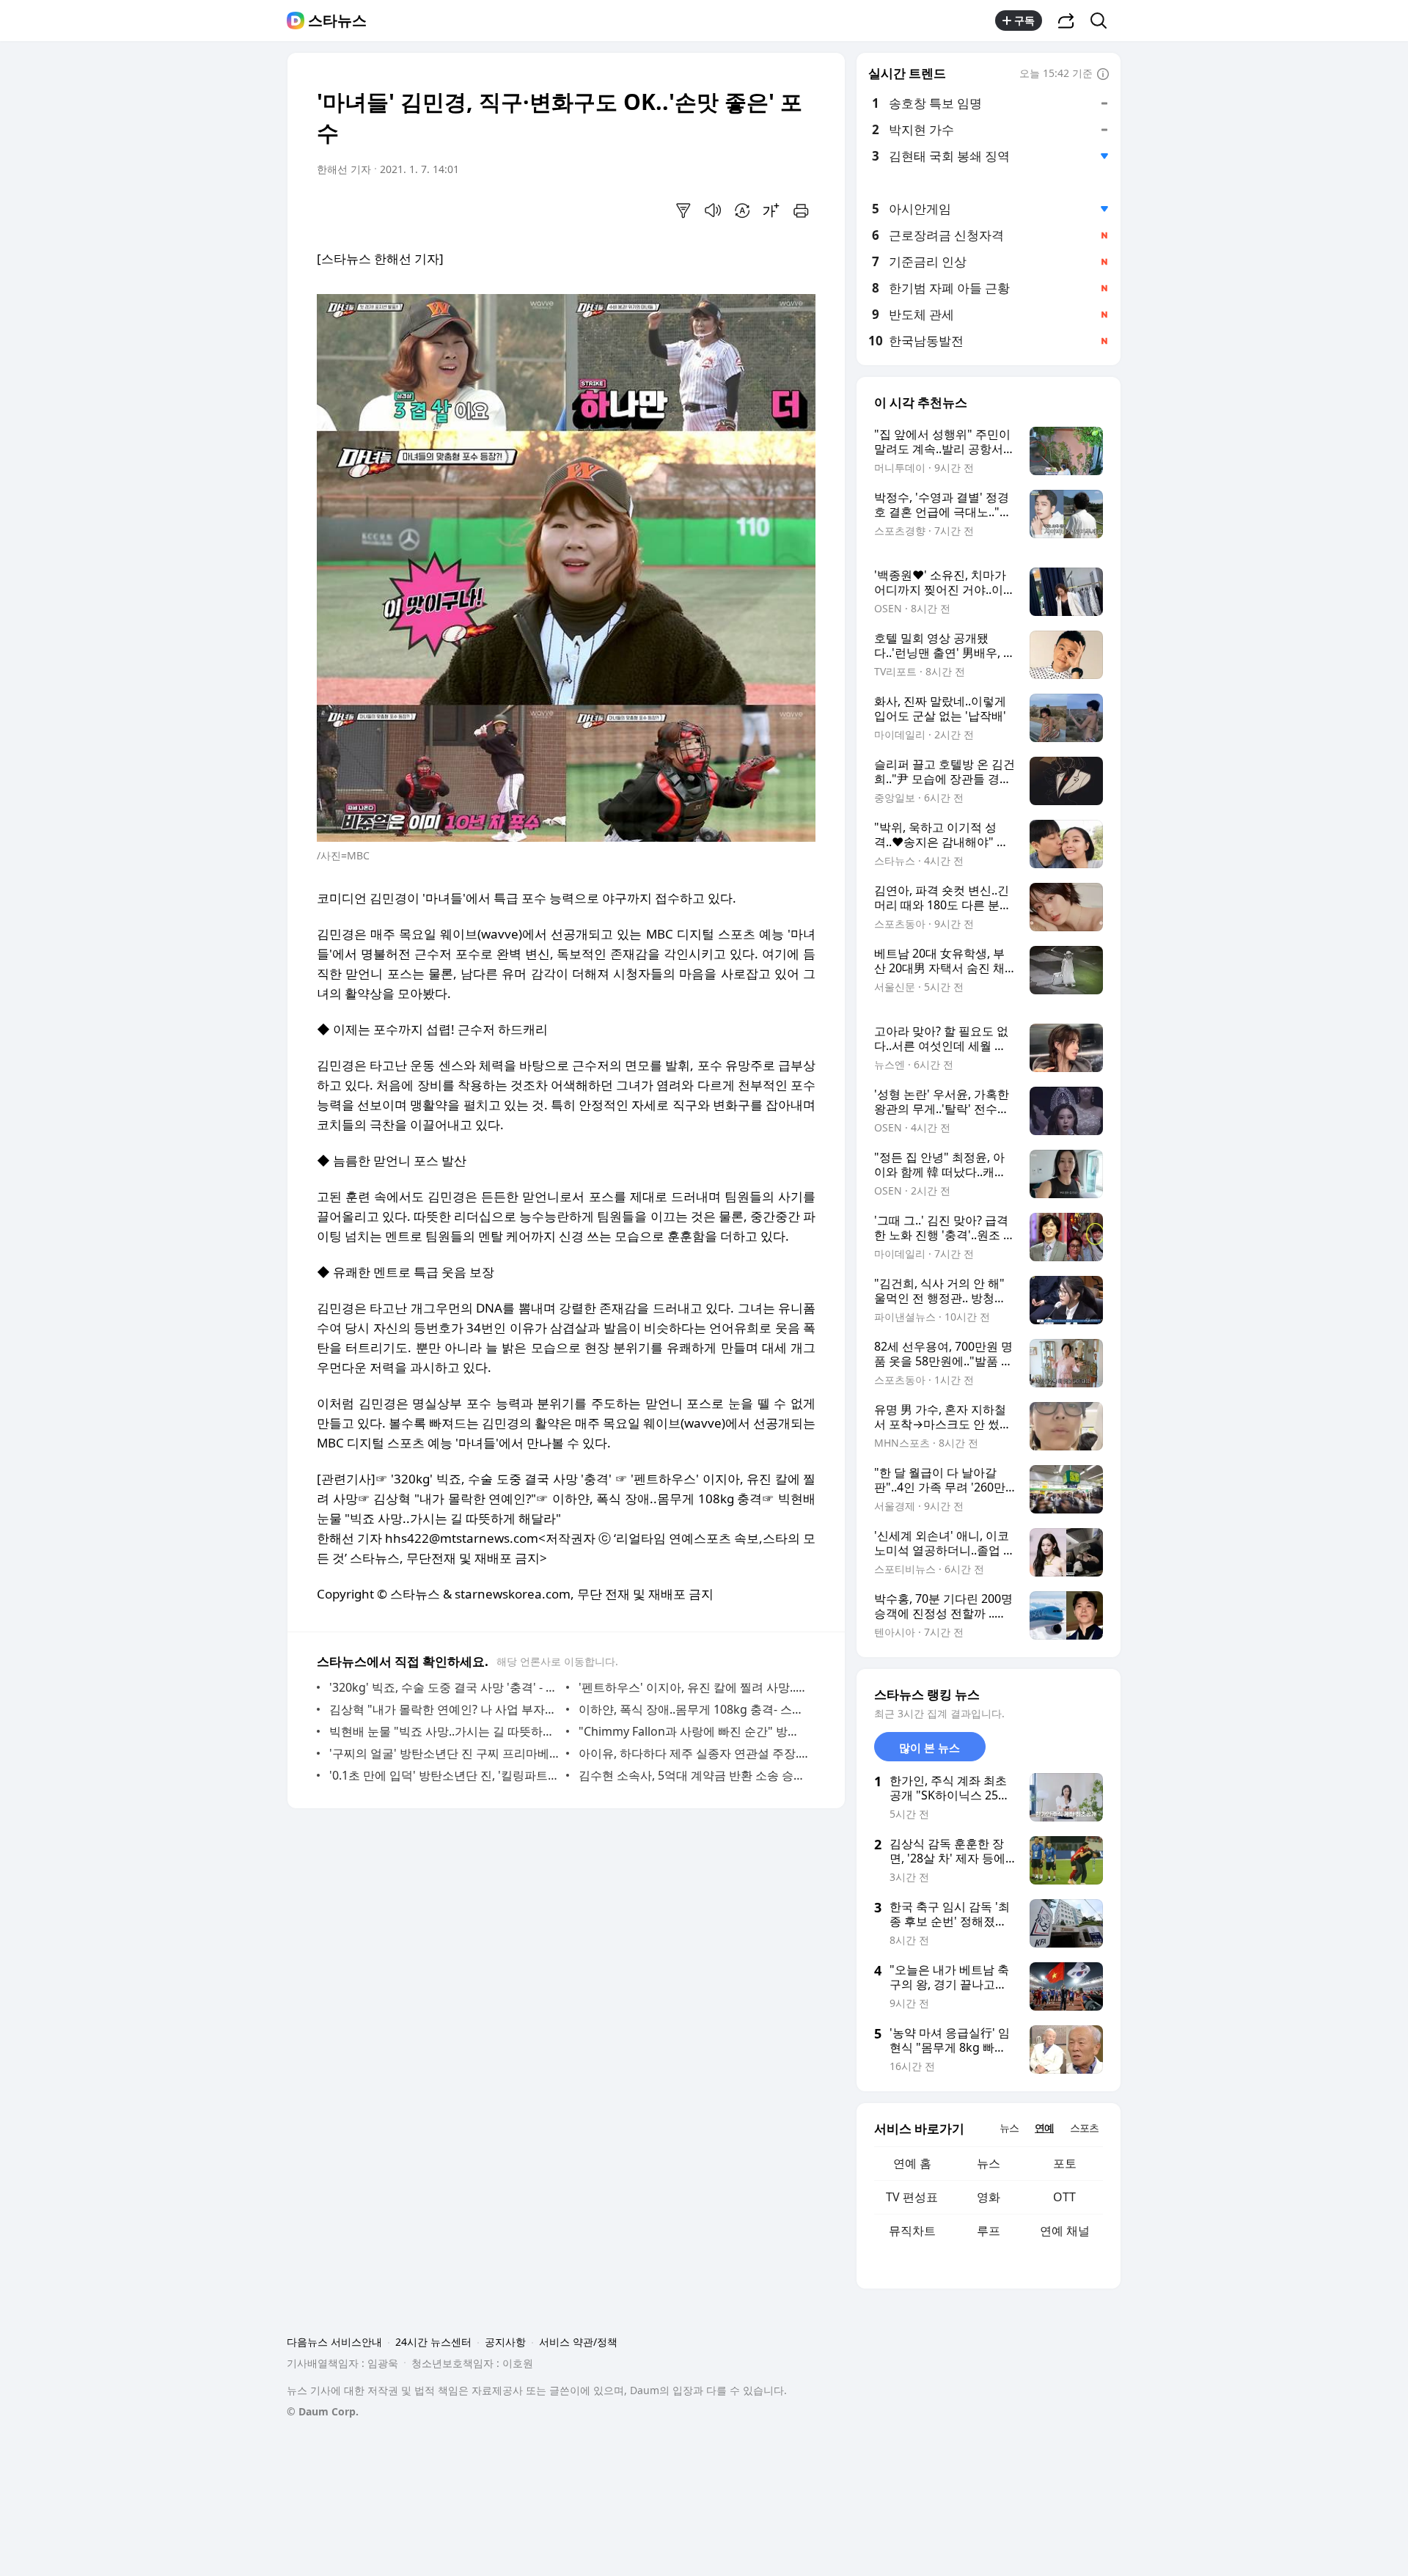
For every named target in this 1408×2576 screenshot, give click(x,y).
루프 (989, 2231)
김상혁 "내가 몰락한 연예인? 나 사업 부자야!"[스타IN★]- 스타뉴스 (444, 1709)
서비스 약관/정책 (578, 2342)
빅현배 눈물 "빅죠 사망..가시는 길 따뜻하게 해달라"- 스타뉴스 (444, 1731)
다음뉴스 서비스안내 (334, 2342)
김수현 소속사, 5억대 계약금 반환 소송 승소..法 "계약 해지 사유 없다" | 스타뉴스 (693, 1775)
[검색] (1103, 21)
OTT (1064, 2197)
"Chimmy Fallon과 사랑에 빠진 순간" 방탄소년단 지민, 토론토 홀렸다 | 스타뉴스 (693, 1731)
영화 (989, 2197)
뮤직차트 (912, 2231)
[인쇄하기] (801, 210)
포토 (1065, 2163)
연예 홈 (912, 2163)
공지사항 (505, 2342)
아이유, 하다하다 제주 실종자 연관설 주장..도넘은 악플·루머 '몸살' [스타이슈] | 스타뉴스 (693, 1753)
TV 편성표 (912, 2197)
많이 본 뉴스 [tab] (929, 1747)
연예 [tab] (1044, 2128)
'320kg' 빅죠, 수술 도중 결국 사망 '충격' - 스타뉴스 (444, 1687)
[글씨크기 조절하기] (771, 210)
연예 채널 (1065, 2231)
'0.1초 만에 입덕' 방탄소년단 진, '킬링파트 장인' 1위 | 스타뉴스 (444, 1775)
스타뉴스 (337, 21)
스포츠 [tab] (1084, 2128)
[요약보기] (683, 210)
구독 (1024, 20)
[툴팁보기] (1103, 75)
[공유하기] (1066, 21)
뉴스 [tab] (1009, 2128)
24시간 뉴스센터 (433, 2342)
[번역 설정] (742, 210)
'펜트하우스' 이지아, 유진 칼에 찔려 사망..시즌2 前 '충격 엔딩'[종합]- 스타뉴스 (693, 1687)
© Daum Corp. (323, 2411)
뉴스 (989, 2163)
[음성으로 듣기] (713, 210)
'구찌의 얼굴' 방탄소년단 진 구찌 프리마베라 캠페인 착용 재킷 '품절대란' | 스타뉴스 (444, 1753)
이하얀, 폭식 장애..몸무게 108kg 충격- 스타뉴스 (693, 1709)
